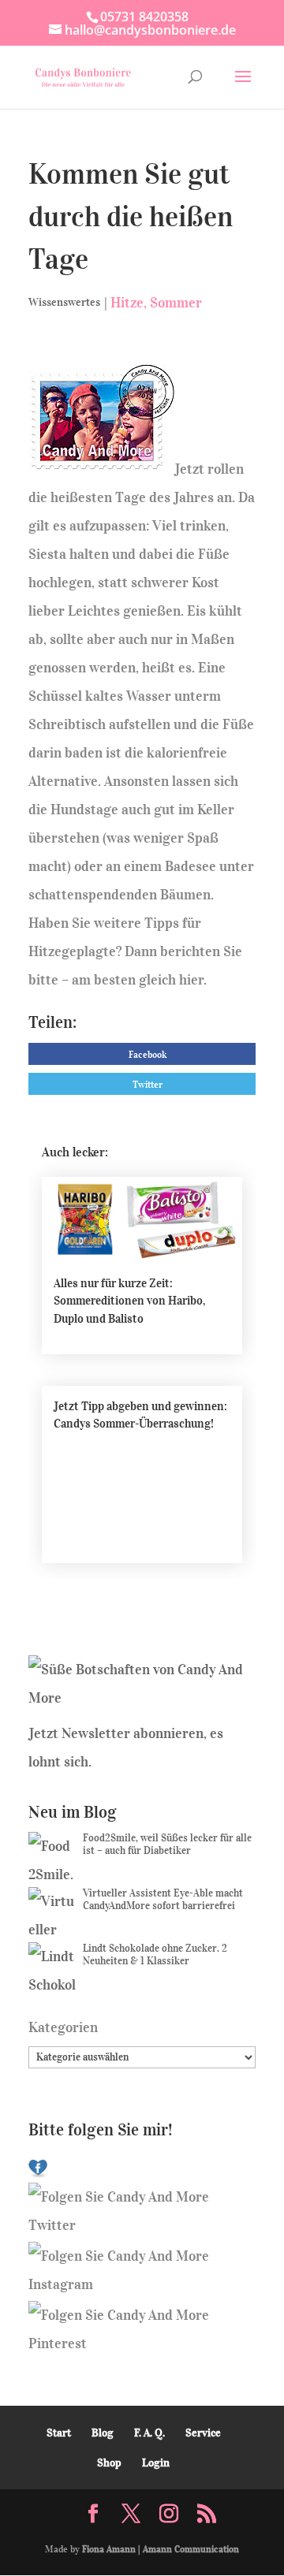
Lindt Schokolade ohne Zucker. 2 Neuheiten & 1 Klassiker (155, 1954)
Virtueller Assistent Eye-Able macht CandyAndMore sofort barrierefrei (163, 1899)
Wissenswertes (64, 302)
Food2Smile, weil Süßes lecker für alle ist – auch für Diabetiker (167, 1844)
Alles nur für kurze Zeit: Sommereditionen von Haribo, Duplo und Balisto (129, 1301)
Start (59, 2433)
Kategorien (63, 2027)
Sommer (176, 303)
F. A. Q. (149, 2433)
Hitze (127, 303)
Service (203, 2433)
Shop (109, 2463)
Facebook (148, 1054)
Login (156, 2463)
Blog (103, 2433)
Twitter (148, 1084)
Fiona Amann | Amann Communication (161, 2549)
